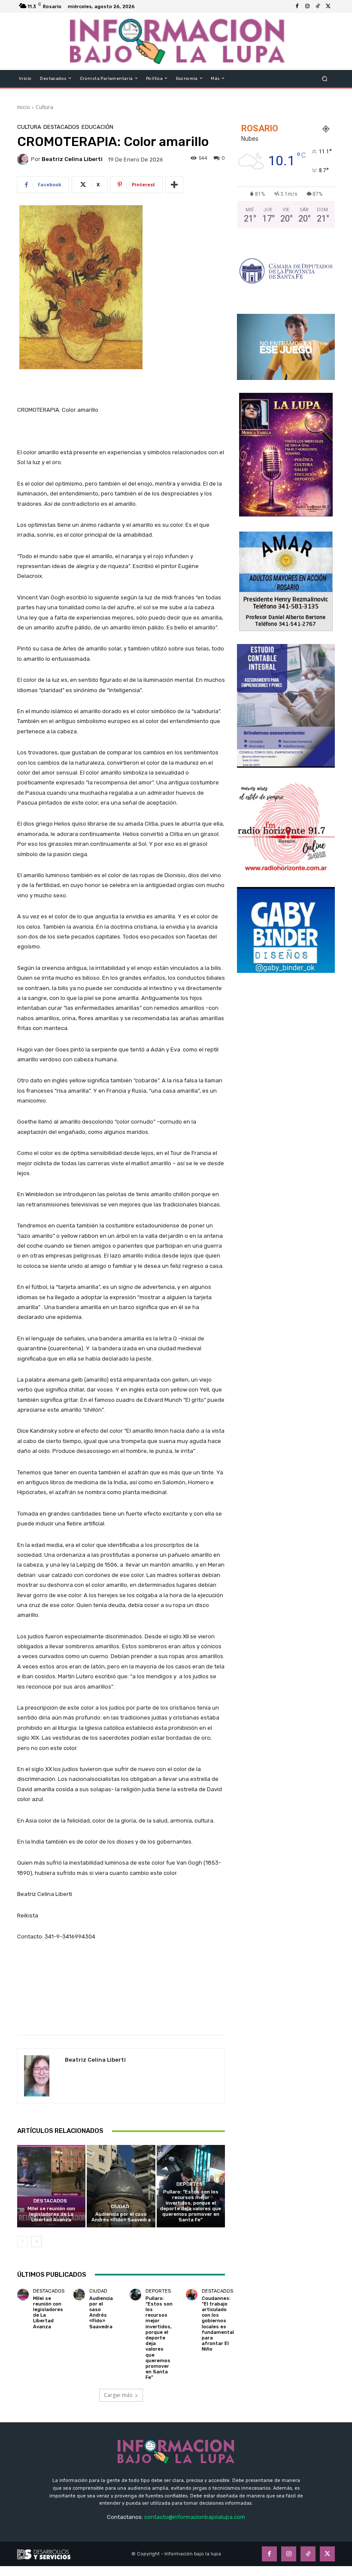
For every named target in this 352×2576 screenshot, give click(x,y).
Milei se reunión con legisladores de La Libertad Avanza (51, 2214)
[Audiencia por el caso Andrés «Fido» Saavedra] (121, 2186)
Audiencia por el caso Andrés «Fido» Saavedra (121, 2217)
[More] (174, 185)
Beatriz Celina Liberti (72, 159)
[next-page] (36, 2242)
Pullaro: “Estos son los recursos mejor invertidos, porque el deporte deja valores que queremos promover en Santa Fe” (191, 2206)
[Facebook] (297, 6)
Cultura (44, 107)
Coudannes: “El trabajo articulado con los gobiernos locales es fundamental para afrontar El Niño (218, 2324)
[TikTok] (318, 6)
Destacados (61, 127)
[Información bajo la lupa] (177, 41)
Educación (97, 127)
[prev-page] (23, 2242)
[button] (325, 78)
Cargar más (118, 2395)
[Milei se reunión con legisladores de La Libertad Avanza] (51, 2186)
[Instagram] (307, 6)
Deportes (190, 2184)
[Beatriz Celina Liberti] (24, 159)
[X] (328, 6)
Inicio (24, 107)
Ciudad (120, 2207)
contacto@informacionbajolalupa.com (195, 2517)
